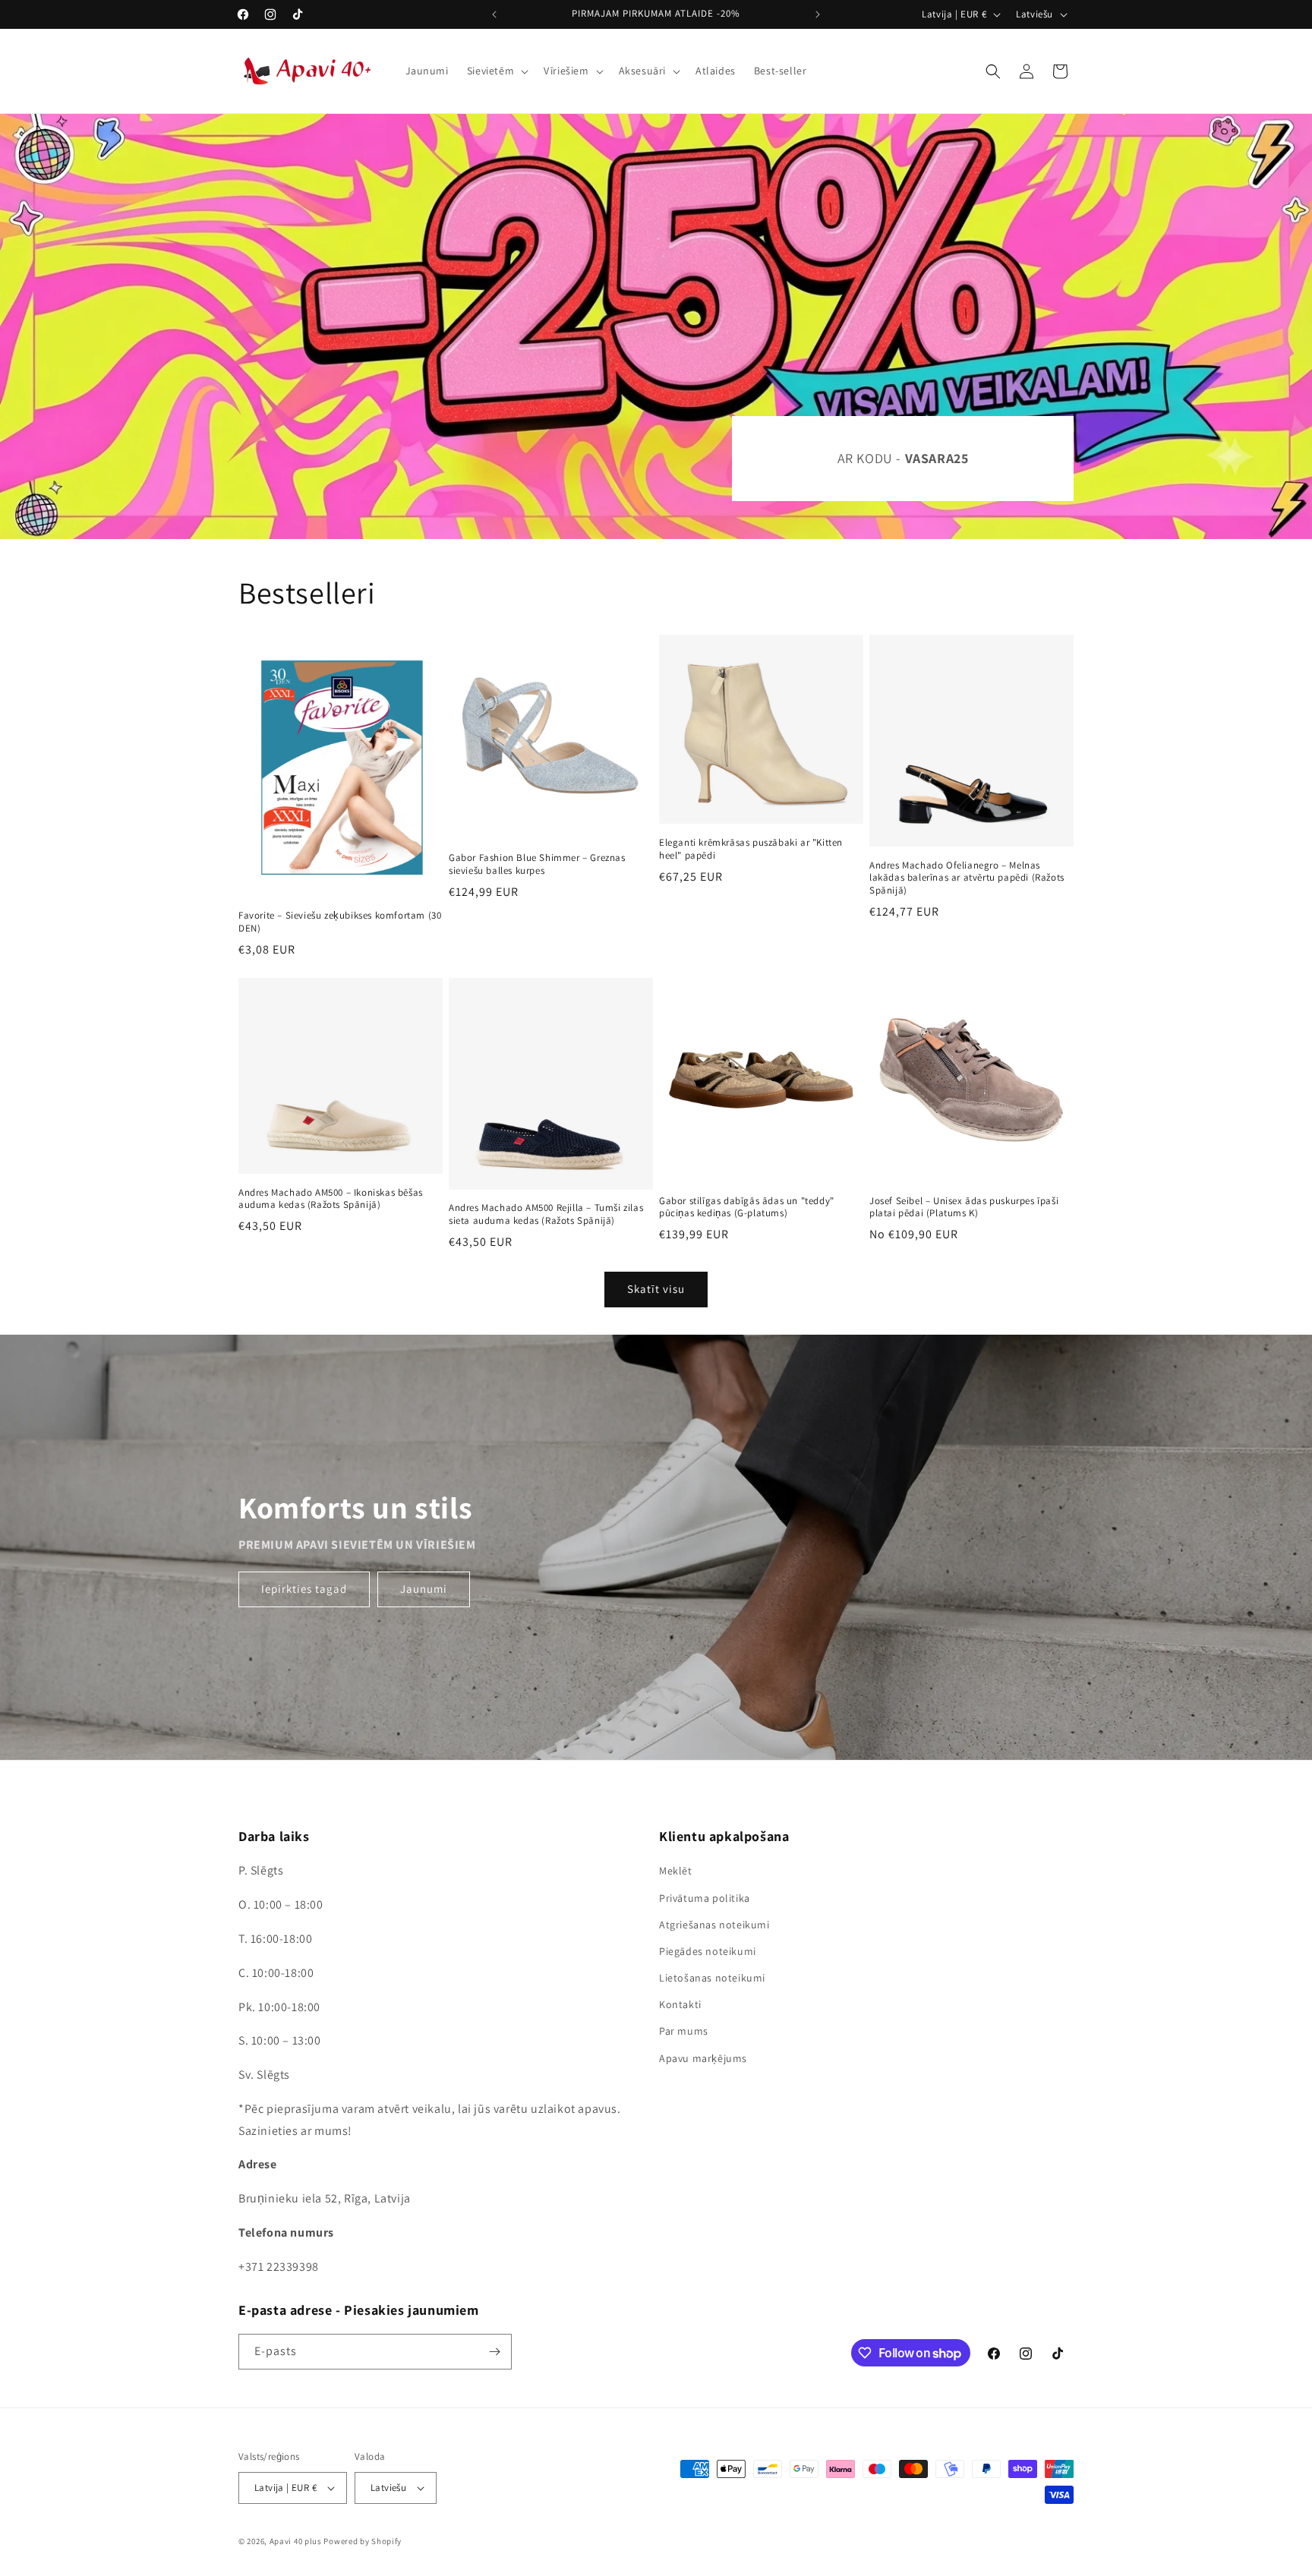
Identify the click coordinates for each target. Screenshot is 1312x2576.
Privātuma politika (705, 1898)
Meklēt (676, 1871)
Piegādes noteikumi (708, 1951)
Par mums (684, 2031)
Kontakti (680, 2004)
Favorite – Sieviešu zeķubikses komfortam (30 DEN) (340, 922)
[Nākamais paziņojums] (818, 14)
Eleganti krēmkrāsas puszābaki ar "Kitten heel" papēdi (751, 849)
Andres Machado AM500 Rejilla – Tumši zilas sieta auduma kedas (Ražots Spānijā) (546, 1214)
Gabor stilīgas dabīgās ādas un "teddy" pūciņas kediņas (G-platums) (747, 1208)
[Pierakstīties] (494, 2352)
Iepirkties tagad (304, 1589)
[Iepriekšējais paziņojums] (494, 14)
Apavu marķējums (703, 2058)
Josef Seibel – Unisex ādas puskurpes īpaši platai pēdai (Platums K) (964, 1208)
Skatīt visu (656, 1289)
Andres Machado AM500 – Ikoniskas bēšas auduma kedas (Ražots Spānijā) (331, 1199)
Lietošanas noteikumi (712, 1978)
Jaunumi (424, 1589)
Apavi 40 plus (296, 2541)
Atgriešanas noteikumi (714, 1925)
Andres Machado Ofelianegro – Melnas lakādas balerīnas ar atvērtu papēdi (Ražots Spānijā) (967, 878)
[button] (496, 71)
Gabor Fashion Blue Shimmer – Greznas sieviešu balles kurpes (537, 864)
